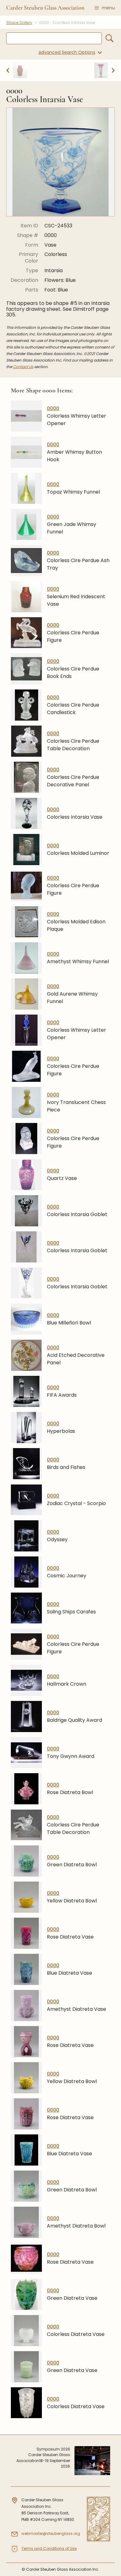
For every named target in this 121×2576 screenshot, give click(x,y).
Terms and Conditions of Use (49, 2548)
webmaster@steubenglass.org (51, 2533)
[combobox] (54, 38)
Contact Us (23, 367)
